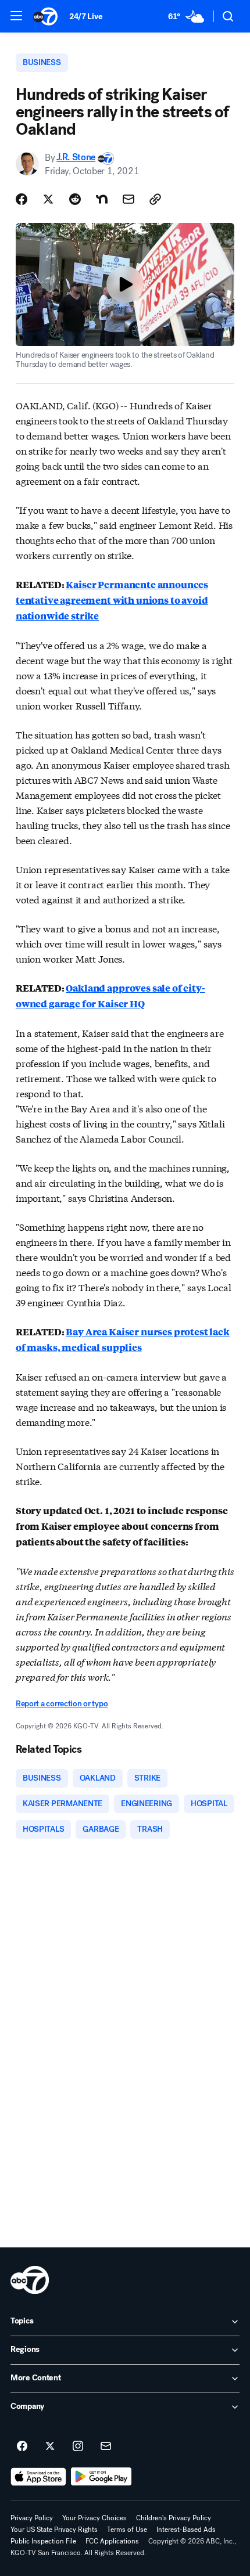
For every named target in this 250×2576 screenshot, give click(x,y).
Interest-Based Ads (186, 2530)
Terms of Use (127, 2530)
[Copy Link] (155, 199)
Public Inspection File (43, 2541)
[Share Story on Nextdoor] (102, 199)
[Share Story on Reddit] (75, 199)
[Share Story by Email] (128, 199)
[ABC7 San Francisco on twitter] (50, 2447)
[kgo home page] (30, 2280)
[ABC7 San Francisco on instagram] (78, 2447)
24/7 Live (86, 17)
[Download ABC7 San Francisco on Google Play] (101, 2477)
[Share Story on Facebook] (22, 199)
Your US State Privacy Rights (54, 2530)
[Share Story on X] (48, 199)
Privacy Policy (32, 2518)
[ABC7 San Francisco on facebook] (22, 2447)
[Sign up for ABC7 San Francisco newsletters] (106, 2447)
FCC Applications (112, 2541)
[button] (16, 16)
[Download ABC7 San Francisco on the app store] (38, 2477)
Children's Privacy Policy (174, 2518)
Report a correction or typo (62, 1704)
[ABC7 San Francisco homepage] (45, 16)
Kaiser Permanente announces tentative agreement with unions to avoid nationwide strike (112, 600)
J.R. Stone (76, 158)
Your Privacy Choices (94, 2518)
